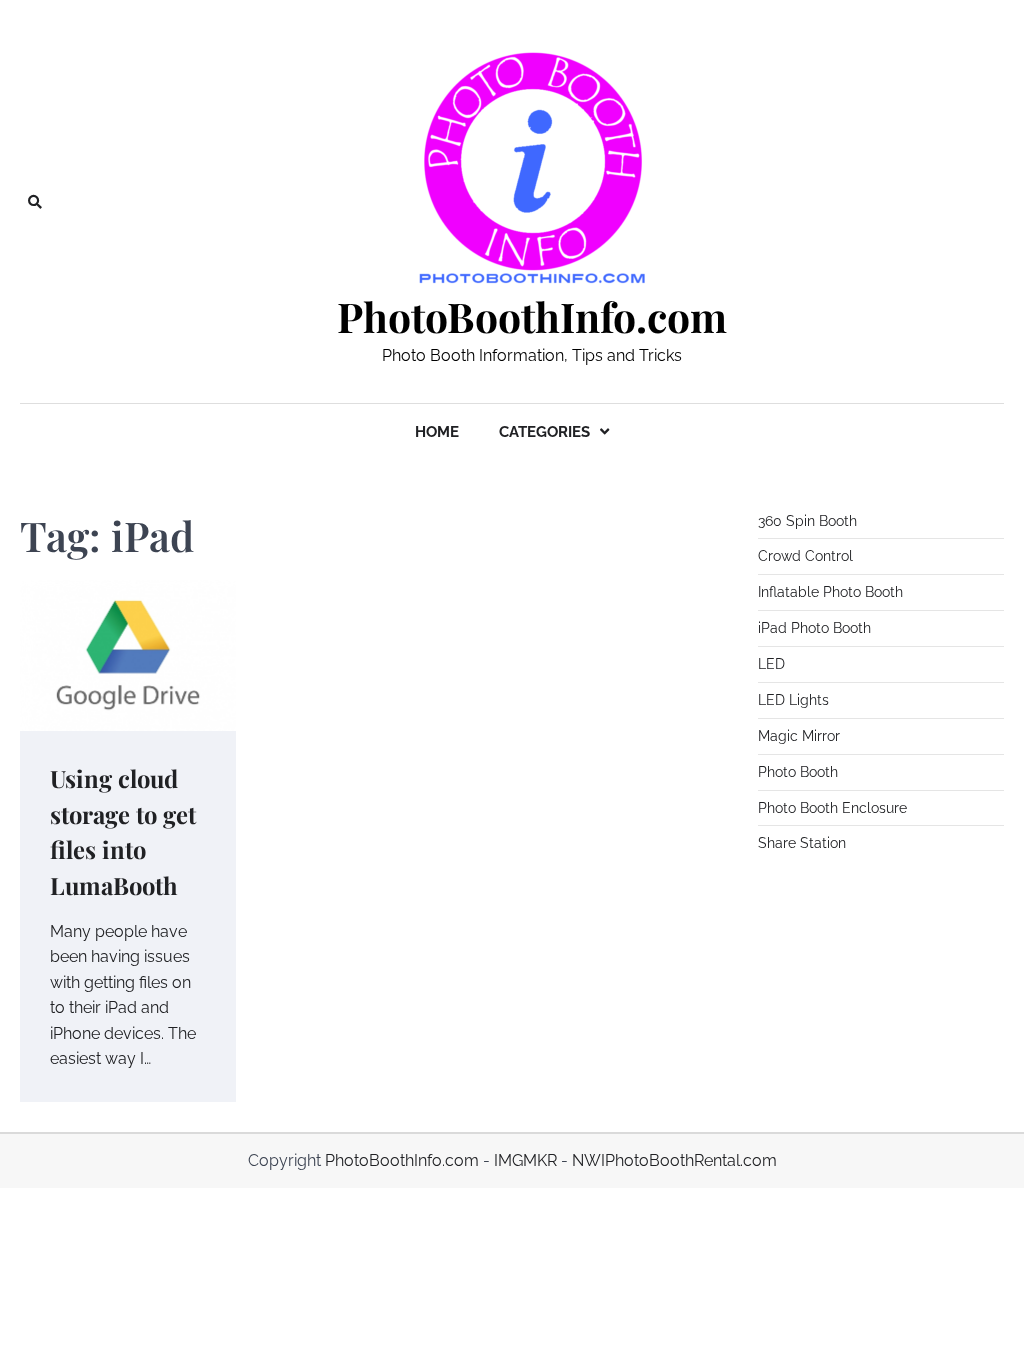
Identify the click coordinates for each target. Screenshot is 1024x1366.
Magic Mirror (799, 736)
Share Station (802, 843)
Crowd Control (805, 556)
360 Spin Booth (807, 521)
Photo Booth (798, 772)
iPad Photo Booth (814, 628)
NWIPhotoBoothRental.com (674, 1160)
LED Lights (793, 700)
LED (771, 664)
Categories (544, 432)
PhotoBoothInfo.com (532, 316)
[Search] (35, 202)
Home (437, 432)
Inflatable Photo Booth (830, 592)
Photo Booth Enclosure (832, 808)
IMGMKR (525, 1160)
